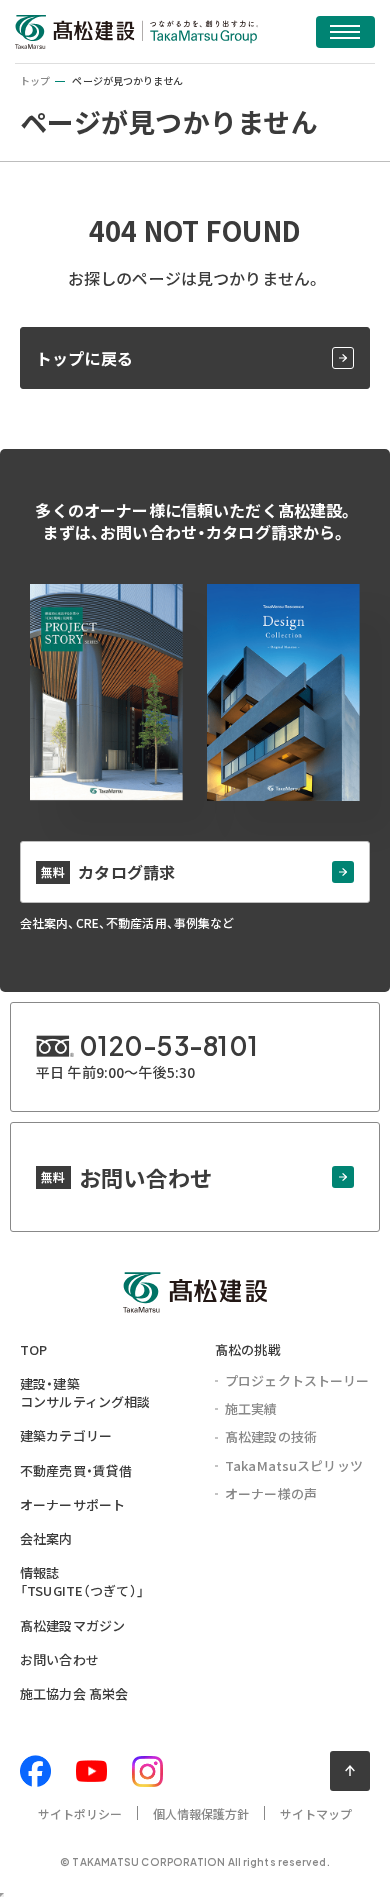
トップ (35, 80)
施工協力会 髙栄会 (74, 1693)
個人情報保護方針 (201, 1813)
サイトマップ (316, 1813)
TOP (33, 1349)
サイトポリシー (80, 1813)
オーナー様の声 (271, 1493)
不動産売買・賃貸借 (76, 1470)
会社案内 (46, 1538)
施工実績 (251, 1408)
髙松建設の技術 (271, 1436)
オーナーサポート (72, 1504)
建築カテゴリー (66, 1435)
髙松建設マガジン (72, 1625)
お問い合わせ (59, 1659)
